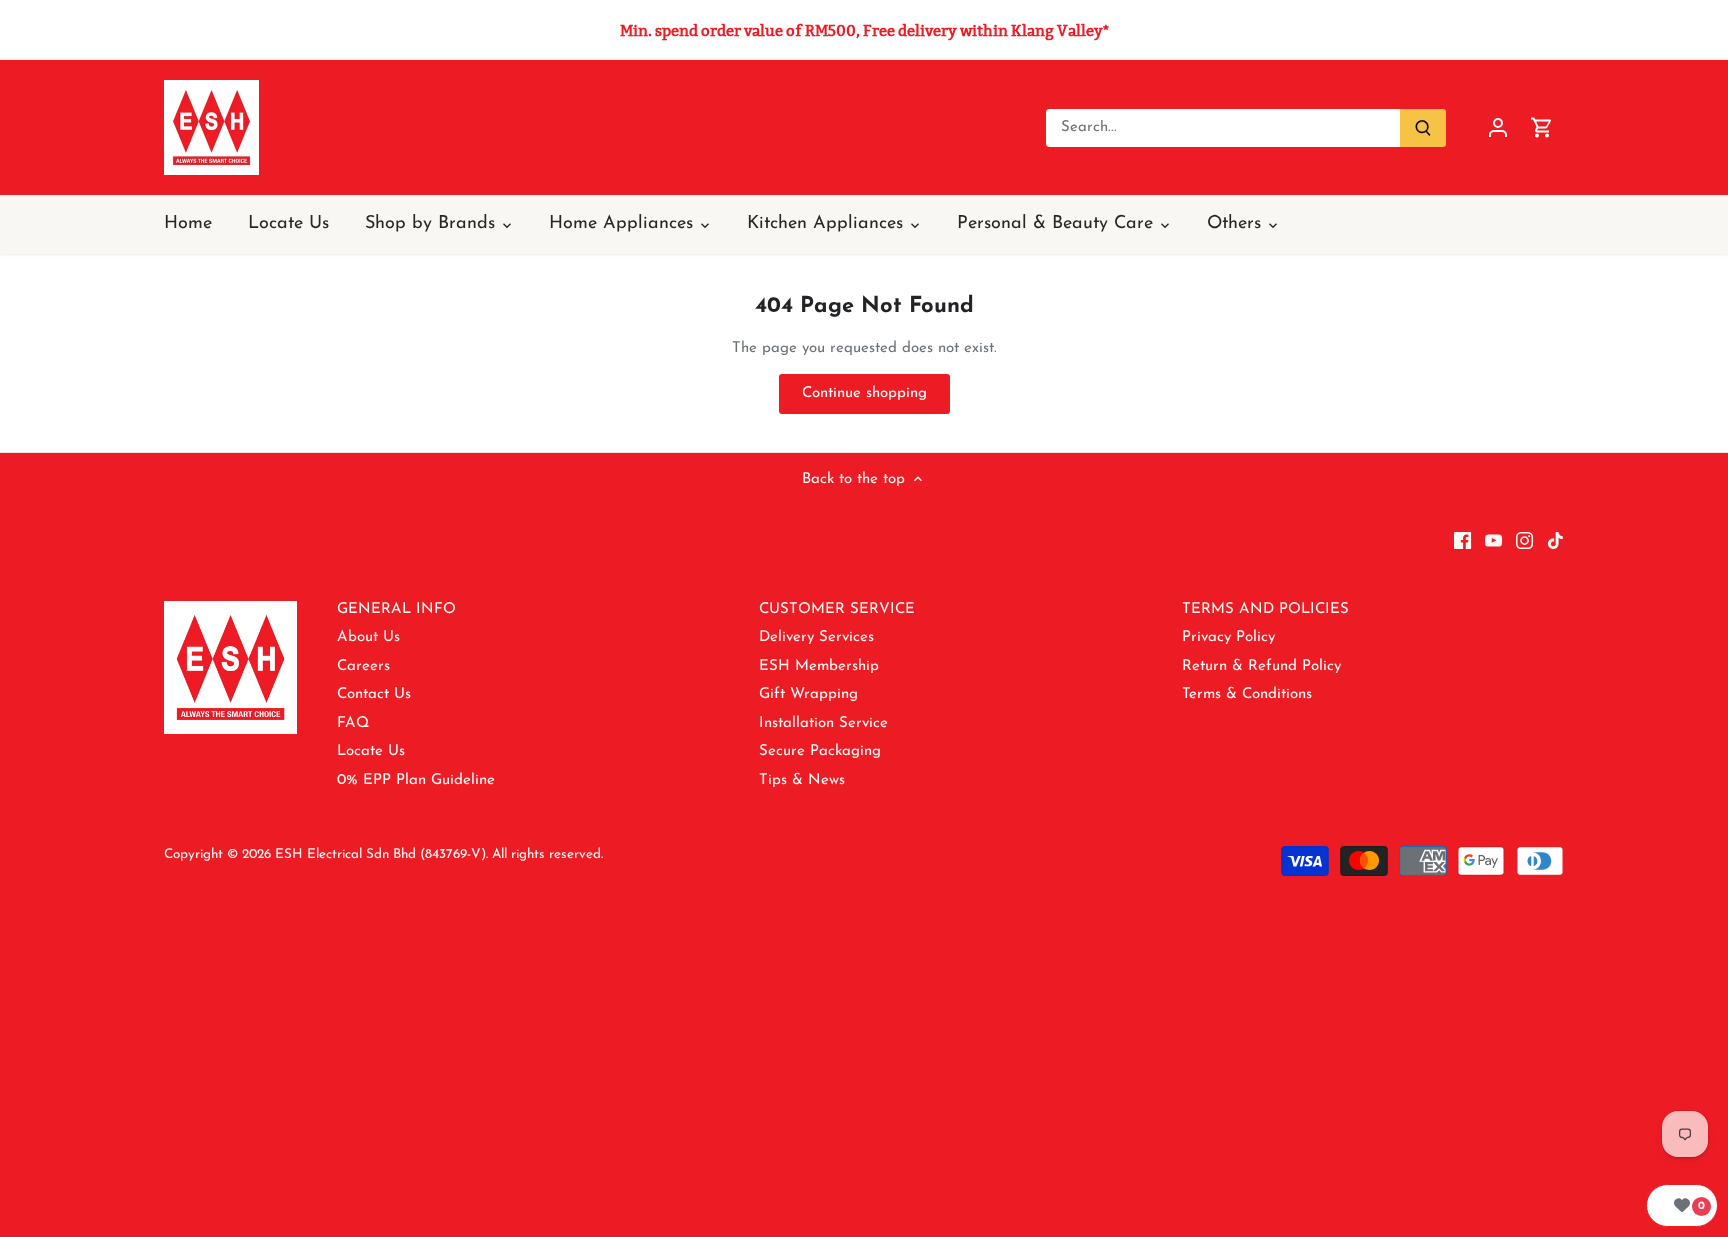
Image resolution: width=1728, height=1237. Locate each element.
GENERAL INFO (396, 609)
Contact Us (374, 694)
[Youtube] (1493, 539)
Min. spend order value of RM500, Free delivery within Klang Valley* (864, 30)
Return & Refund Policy (1261, 666)
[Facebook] (1462, 539)
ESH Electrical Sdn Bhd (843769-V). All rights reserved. (439, 854)
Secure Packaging (820, 751)
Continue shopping (864, 393)
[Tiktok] (1555, 539)
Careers (363, 666)
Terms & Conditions (1247, 694)
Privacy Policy (1228, 637)
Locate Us (371, 751)
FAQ (353, 723)
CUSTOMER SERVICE (837, 609)
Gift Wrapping (808, 694)
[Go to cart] (1542, 127)
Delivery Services (816, 637)
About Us (368, 637)
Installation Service (823, 723)
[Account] (1498, 127)
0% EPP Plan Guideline (416, 780)
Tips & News (802, 780)
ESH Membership (819, 666)
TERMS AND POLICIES (1265, 609)
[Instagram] (1524, 539)
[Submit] (1423, 128)
